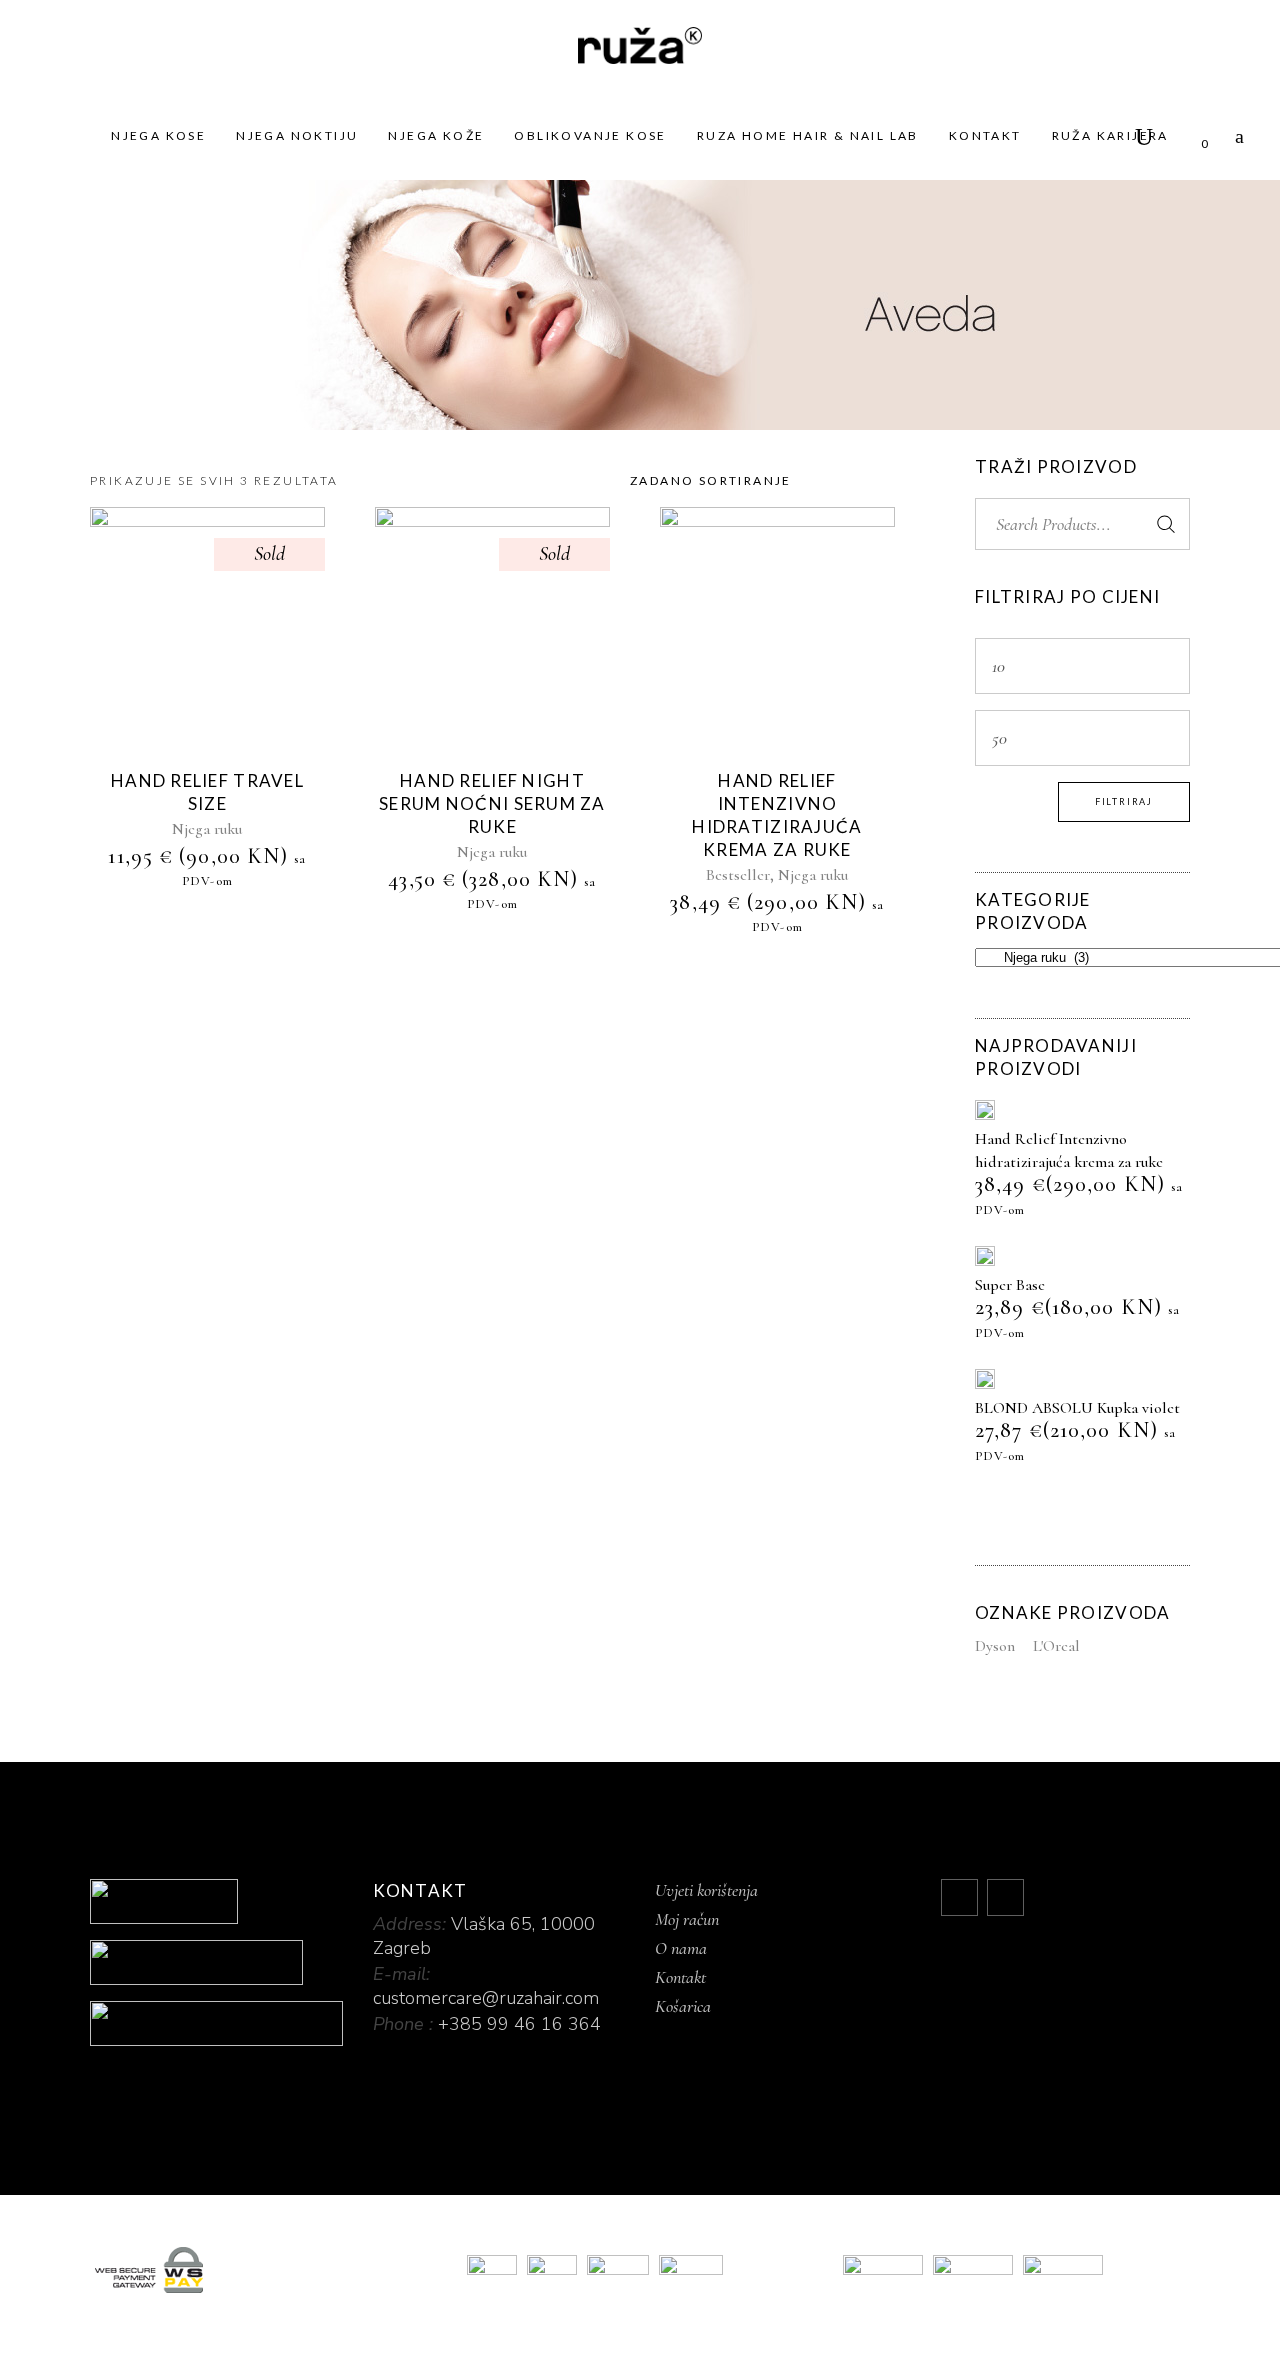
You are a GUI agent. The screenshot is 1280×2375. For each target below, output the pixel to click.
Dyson (995, 1646)
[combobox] (755, 481)
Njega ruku (207, 829)
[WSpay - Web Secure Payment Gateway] (263, 2270)
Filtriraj (1124, 801)
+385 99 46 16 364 (519, 2024)
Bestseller (738, 875)
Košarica (683, 2006)
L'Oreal (1056, 1646)
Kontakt (680, 1977)
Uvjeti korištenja (706, 1890)
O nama (681, 1948)
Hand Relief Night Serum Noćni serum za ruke (492, 803)
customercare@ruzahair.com (486, 1998)
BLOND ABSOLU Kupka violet (1077, 1408)
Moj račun (687, 1919)
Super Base (1010, 1285)
